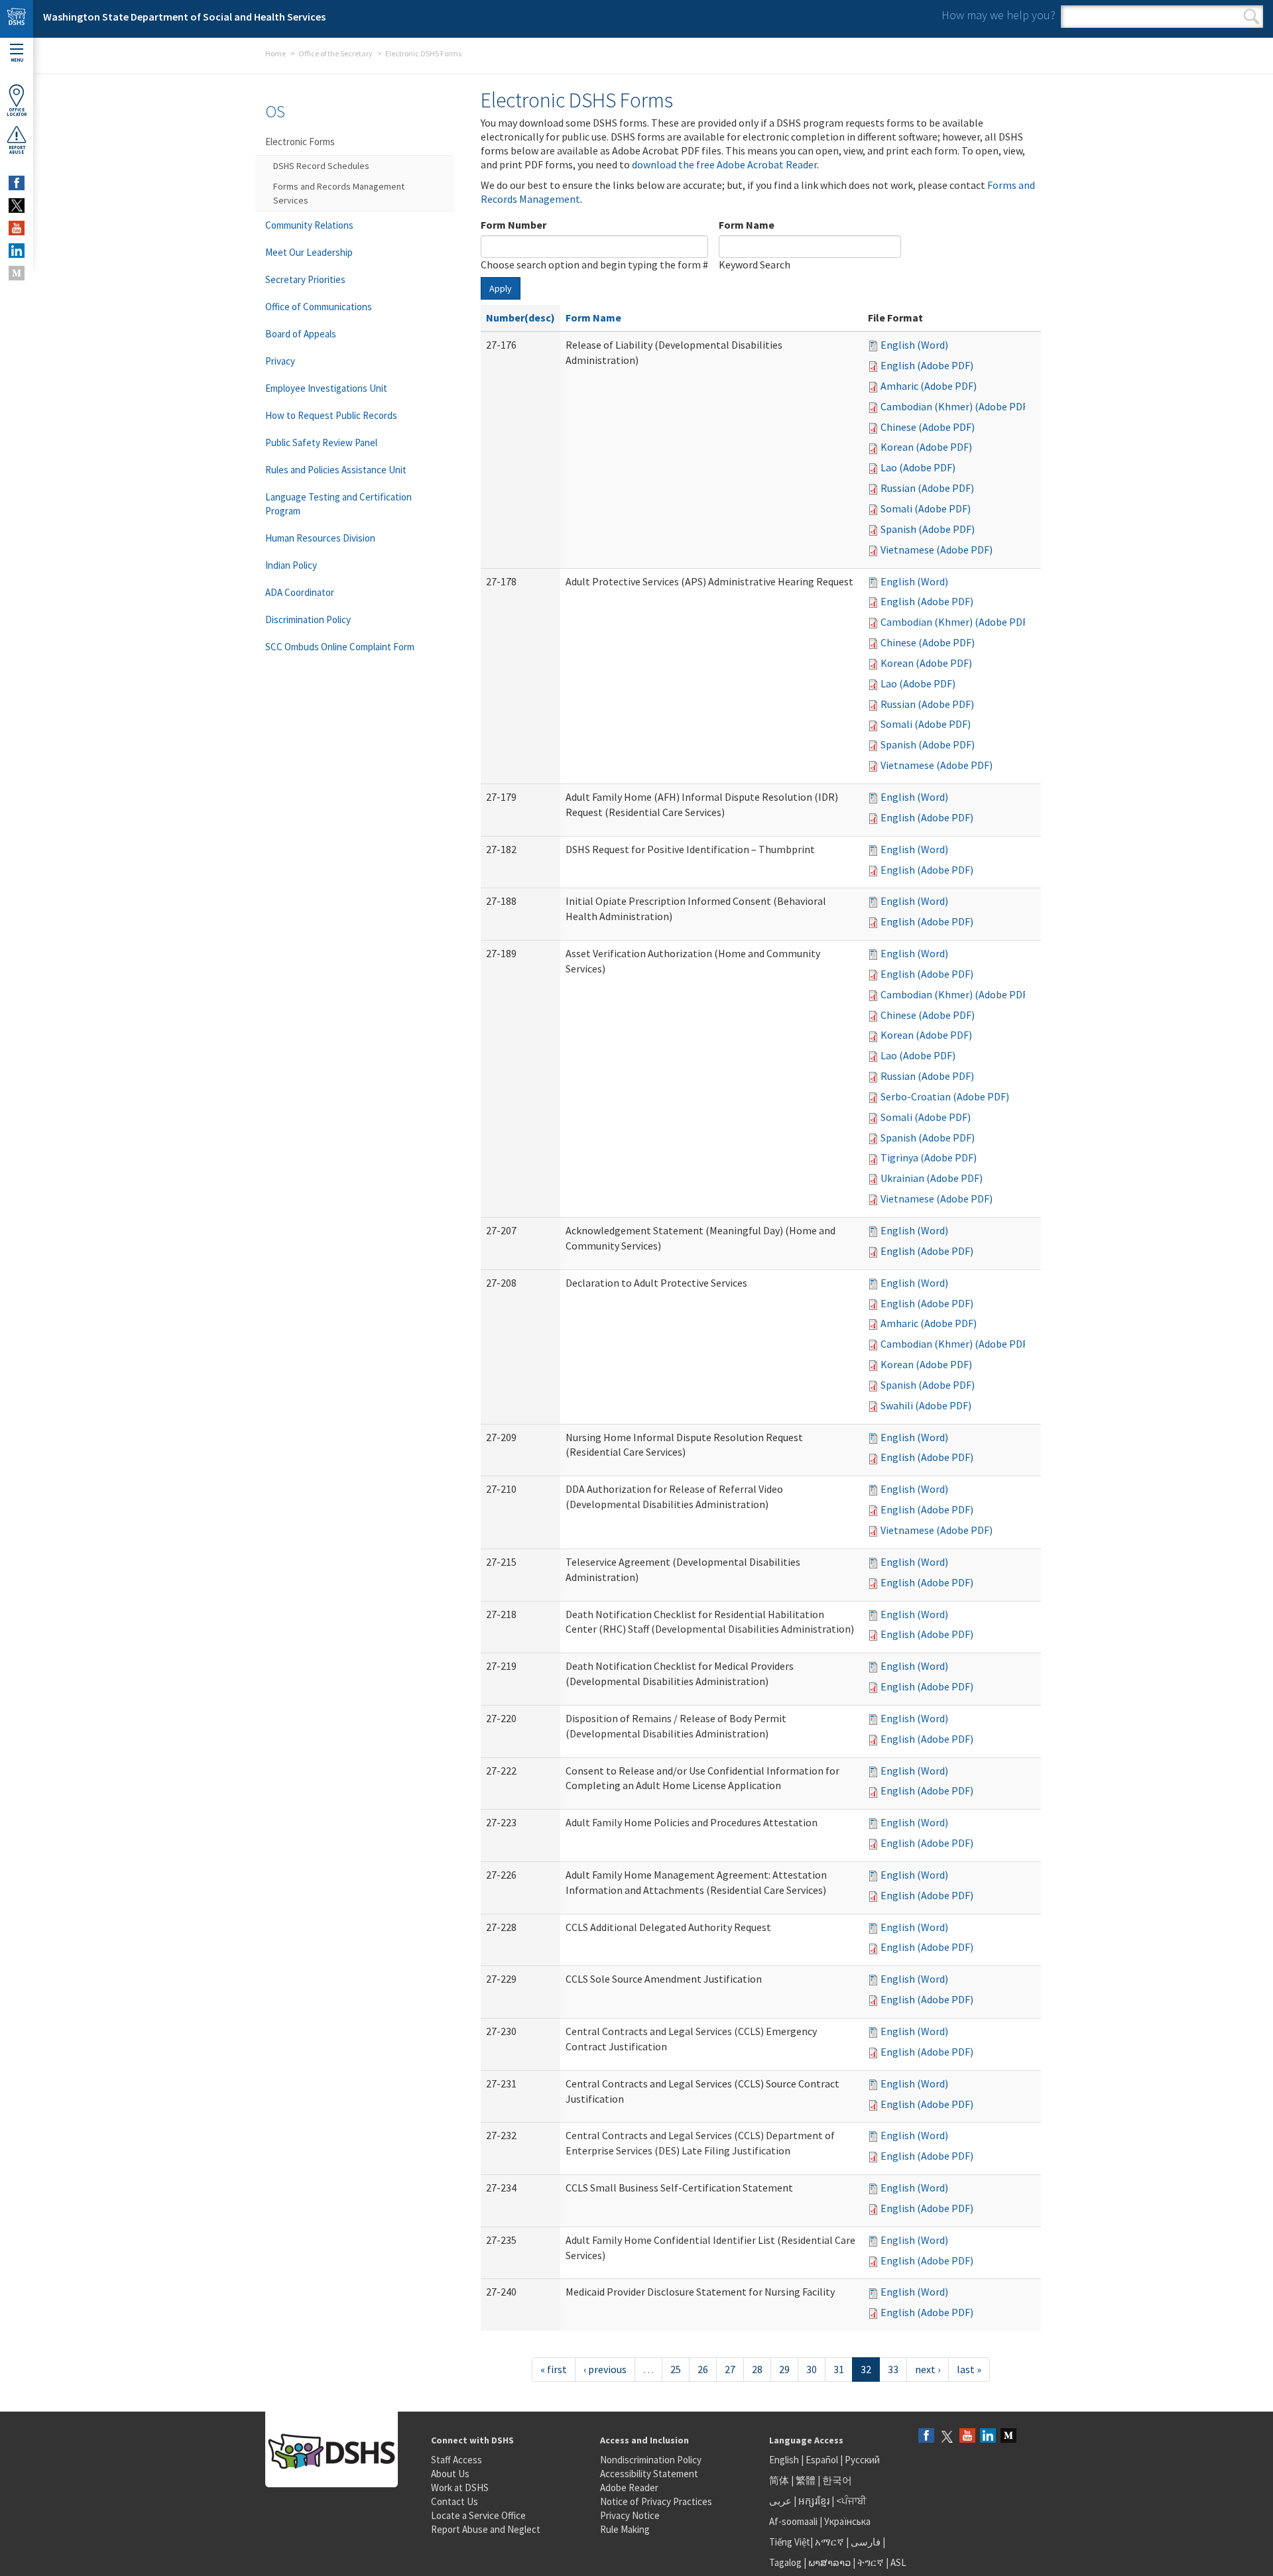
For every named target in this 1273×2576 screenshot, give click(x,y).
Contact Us (455, 2501)
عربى (780, 2501)
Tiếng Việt (790, 2542)
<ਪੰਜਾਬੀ (851, 2501)
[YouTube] (967, 2436)
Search (1251, 17)
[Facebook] (926, 2436)
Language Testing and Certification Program (338, 504)
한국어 (837, 2480)
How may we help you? (999, 15)
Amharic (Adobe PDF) (929, 386)
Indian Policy (291, 565)
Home (275, 53)
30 (812, 2369)
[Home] (17, 19)
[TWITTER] (17, 205)
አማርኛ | (832, 2542)
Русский (862, 2460)
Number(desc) (520, 318)
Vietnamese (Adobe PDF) (937, 550)
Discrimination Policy (308, 619)
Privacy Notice (630, 2515)
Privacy (280, 361)
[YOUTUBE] (17, 228)
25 (676, 2369)
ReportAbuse (17, 150)
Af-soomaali (793, 2521)
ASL (898, 2562)
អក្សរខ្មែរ (814, 2501)
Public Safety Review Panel (321, 442)
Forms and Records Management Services (339, 193)
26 (703, 2369)
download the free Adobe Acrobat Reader (724, 164)
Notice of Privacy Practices (656, 2501)
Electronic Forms (300, 142)
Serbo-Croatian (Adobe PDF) (945, 1096)
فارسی (865, 2542)
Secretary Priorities (305, 279)
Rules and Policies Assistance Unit (336, 470)
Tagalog (785, 2562)
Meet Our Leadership (309, 252)
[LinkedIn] (988, 2436)
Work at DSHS (460, 2488)
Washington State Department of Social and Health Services (184, 17)
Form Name (747, 225)
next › (928, 2369)
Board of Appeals (301, 334)
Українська (847, 2521)
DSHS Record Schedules (321, 166)
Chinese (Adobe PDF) (928, 427)
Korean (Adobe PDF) (926, 447)
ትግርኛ (871, 2562)
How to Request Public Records (331, 415)
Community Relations (309, 225)
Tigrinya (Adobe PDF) (929, 1157)
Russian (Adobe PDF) (927, 488)
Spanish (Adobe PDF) (928, 529)
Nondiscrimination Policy (651, 2460)
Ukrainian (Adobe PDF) (932, 1178)
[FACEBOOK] (17, 183)
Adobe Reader (629, 2488)
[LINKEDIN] (17, 251)
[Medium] (1008, 2436)
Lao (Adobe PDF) (918, 467)
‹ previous (605, 2369)
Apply (501, 288)
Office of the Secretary (335, 53)
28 (757, 2369)
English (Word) (914, 345)
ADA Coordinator (300, 592)
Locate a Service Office (478, 2515)
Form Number (514, 225)
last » (969, 2369)
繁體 (807, 2480)
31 (839, 2369)
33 (893, 2369)
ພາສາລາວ (829, 2562)
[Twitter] (947, 2436)
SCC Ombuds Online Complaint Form (340, 647)
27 (730, 2369)
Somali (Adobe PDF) (926, 508)
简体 (779, 2480)
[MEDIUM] (17, 273)
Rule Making (625, 2529)
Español (822, 2460)
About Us (450, 2474)
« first (554, 2369)
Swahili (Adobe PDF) (926, 1405)
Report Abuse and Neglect (486, 2529)
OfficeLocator (17, 112)
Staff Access (456, 2460)
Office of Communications (319, 307)
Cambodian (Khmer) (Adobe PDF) (956, 406)
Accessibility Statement (649, 2474)
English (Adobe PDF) (927, 365)
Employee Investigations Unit (326, 388)
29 (784, 2369)
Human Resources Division (320, 538)
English (785, 2460)
